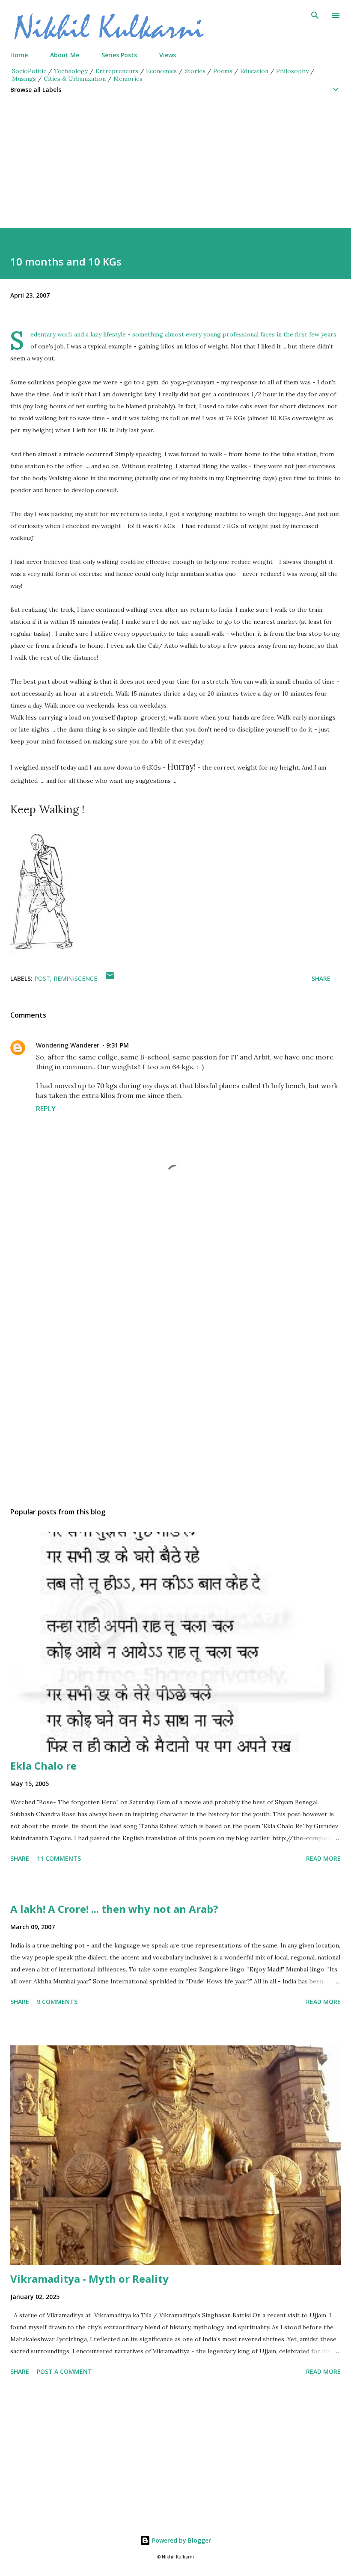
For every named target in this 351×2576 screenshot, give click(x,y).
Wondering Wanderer (68, 1045)
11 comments (59, 1858)
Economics (161, 71)
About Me (65, 55)
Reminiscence (75, 978)
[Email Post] (110, 978)
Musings (24, 79)
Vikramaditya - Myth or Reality (89, 2279)
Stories (195, 71)
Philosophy (292, 71)
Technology (71, 71)
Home (19, 55)
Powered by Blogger (181, 2540)
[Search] (315, 15)
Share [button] (321, 978)
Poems (223, 71)
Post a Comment (64, 2371)
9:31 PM (117, 1045)
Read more (323, 1858)
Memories (128, 79)
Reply (46, 1109)
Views (168, 55)
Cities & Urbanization (75, 79)
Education (254, 71)
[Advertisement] (175, 168)
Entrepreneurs (117, 71)
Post (42, 978)
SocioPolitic (29, 71)
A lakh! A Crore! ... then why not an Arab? (114, 1909)
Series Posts (119, 55)
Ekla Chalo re (43, 1766)
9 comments (57, 2002)
